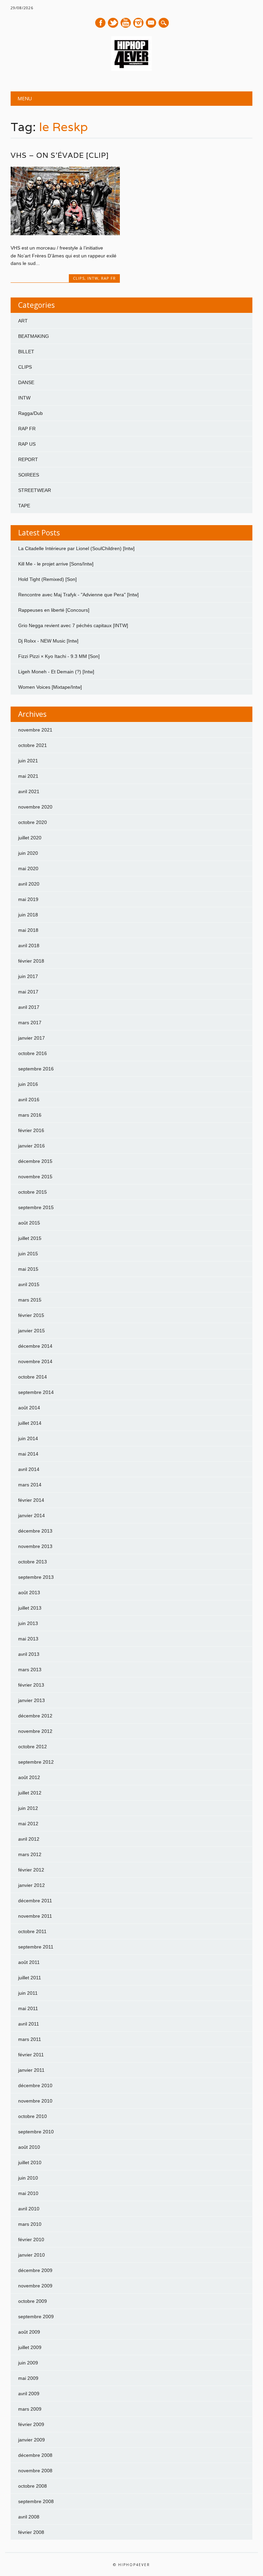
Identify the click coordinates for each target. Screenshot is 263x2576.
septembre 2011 (36, 1947)
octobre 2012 (33, 1747)
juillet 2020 (30, 838)
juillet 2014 (30, 1423)
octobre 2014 (33, 1377)
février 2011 (31, 2055)
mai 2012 (28, 1824)
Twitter (113, 23)
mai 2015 (28, 1269)
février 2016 (31, 1130)
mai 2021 (28, 776)
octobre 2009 (33, 2301)
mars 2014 (30, 1485)
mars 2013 (30, 1670)
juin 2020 (28, 853)
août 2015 (29, 1223)
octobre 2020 (33, 822)
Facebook (100, 23)
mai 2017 (28, 992)
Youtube (126, 23)
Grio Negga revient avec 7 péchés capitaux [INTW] (73, 625)
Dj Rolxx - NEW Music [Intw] (48, 641)
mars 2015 (30, 1300)
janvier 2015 (32, 1331)
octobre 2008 (33, 2486)
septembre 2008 (36, 2501)
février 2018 (31, 961)
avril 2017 (29, 1007)
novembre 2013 (35, 1546)
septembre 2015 (36, 1207)
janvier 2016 (32, 1146)
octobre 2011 (32, 1931)
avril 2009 (29, 2394)
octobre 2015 (33, 1192)
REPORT (28, 459)
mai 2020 (28, 868)
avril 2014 (29, 1469)
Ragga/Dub (30, 413)
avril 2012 (29, 1839)
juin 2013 (28, 1623)
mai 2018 (28, 930)
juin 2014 (28, 1438)
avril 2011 (29, 2024)
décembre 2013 (35, 1531)
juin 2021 (28, 761)
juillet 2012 (30, 1793)
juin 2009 (28, 2363)
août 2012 (29, 1777)
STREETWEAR (35, 490)
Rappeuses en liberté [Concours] (54, 610)
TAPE (24, 506)
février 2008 (31, 2532)
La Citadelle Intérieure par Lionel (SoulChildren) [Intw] (76, 548)
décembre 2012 (35, 1716)
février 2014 (31, 1500)
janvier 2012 (32, 1885)
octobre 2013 (33, 1562)
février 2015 (31, 1315)
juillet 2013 (30, 1608)
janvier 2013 (32, 1700)
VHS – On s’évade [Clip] (60, 155)
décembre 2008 (35, 2455)
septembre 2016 (36, 1069)
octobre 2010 (33, 2116)
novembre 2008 (35, 2471)
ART (23, 321)
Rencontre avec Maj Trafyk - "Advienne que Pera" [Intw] (78, 595)
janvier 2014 (32, 1515)
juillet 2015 (30, 1238)
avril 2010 (29, 2209)
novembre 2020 (35, 807)
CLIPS (79, 278)
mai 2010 (28, 2193)
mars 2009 (30, 2409)
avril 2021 (29, 791)
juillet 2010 (30, 2162)
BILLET (26, 352)
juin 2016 (28, 1084)
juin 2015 (28, 1254)
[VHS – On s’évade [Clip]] (65, 233)
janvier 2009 (32, 2440)
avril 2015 (29, 1284)
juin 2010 (28, 2178)
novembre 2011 (35, 1916)
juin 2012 (28, 1808)
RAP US (27, 444)
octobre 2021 (33, 745)
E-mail (151, 23)
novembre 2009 (35, 2286)
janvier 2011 (31, 2070)
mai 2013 (28, 1639)
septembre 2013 (36, 1577)
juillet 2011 (30, 1978)
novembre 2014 (35, 1361)
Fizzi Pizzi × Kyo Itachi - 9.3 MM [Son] (59, 656)
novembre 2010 (35, 2101)
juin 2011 (28, 1993)
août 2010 (29, 2147)
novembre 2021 (35, 730)
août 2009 (29, 2332)
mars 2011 (30, 2039)
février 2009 (31, 2424)
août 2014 (29, 1408)
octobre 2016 (33, 1053)
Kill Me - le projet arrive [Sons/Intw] (56, 564)
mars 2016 (30, 1115)
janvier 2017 (32, 1038)
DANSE (26, 382)
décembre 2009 (35, 2270)
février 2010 (31, 2239)
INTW (93, 278)
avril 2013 (29, 1654)
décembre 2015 (35, 1161)
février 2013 (31, 1685)
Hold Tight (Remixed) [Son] (47, 579)
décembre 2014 (35, 1346)
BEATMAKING (34, 336)
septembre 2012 (36, 1762)
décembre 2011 (35, 1901)
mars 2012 (30, 1854)
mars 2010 (30, 2224)
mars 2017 (30, 1023)
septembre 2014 (36, 1392)
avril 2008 (29, 2517)
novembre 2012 (35, 1731)
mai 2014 (28, 1454)
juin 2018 (28, 915)
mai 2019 (28, 899)
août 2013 (29, 1592)
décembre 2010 (35, 2085)
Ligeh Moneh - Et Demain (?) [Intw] (56, 672)
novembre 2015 (35, 1177)
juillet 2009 (30, 2347)
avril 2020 (29, 884)
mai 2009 (28, 2378)
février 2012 (31, 1870)
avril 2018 (29, 946)
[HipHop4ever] (131, 69)
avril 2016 (29, 1100)
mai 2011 (28, 2008)
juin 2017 (28, 976)
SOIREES (29, 475)
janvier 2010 (32, 2255)
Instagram (138, 23)
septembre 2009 (36, 2317)
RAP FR (108, 278)
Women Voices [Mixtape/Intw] (50, 687)
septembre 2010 (36, 2132)
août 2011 (29, 1962)
